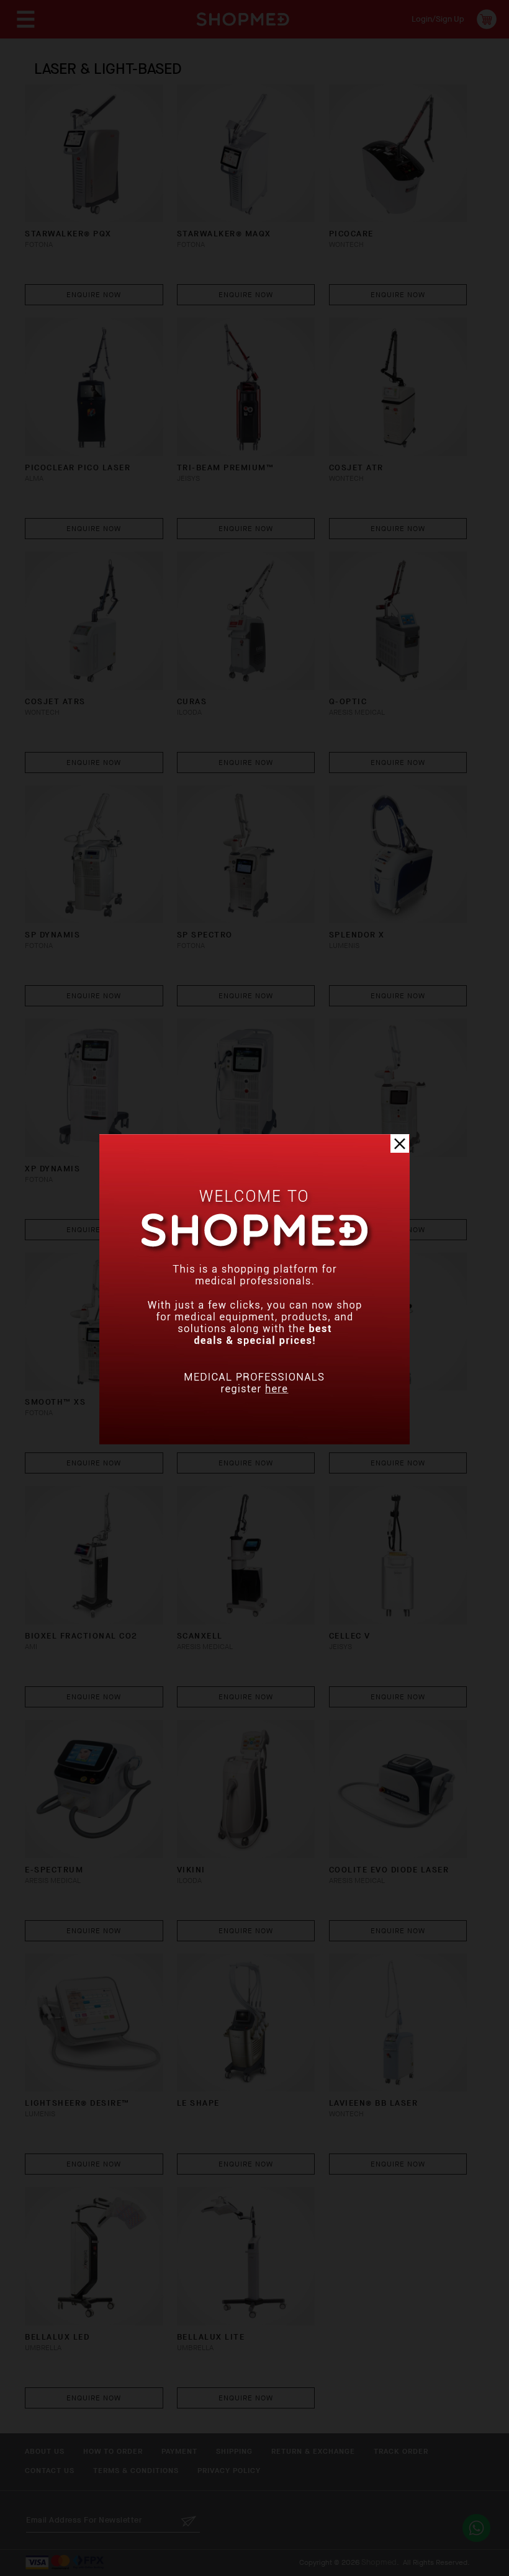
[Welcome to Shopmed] (254, 1442)
